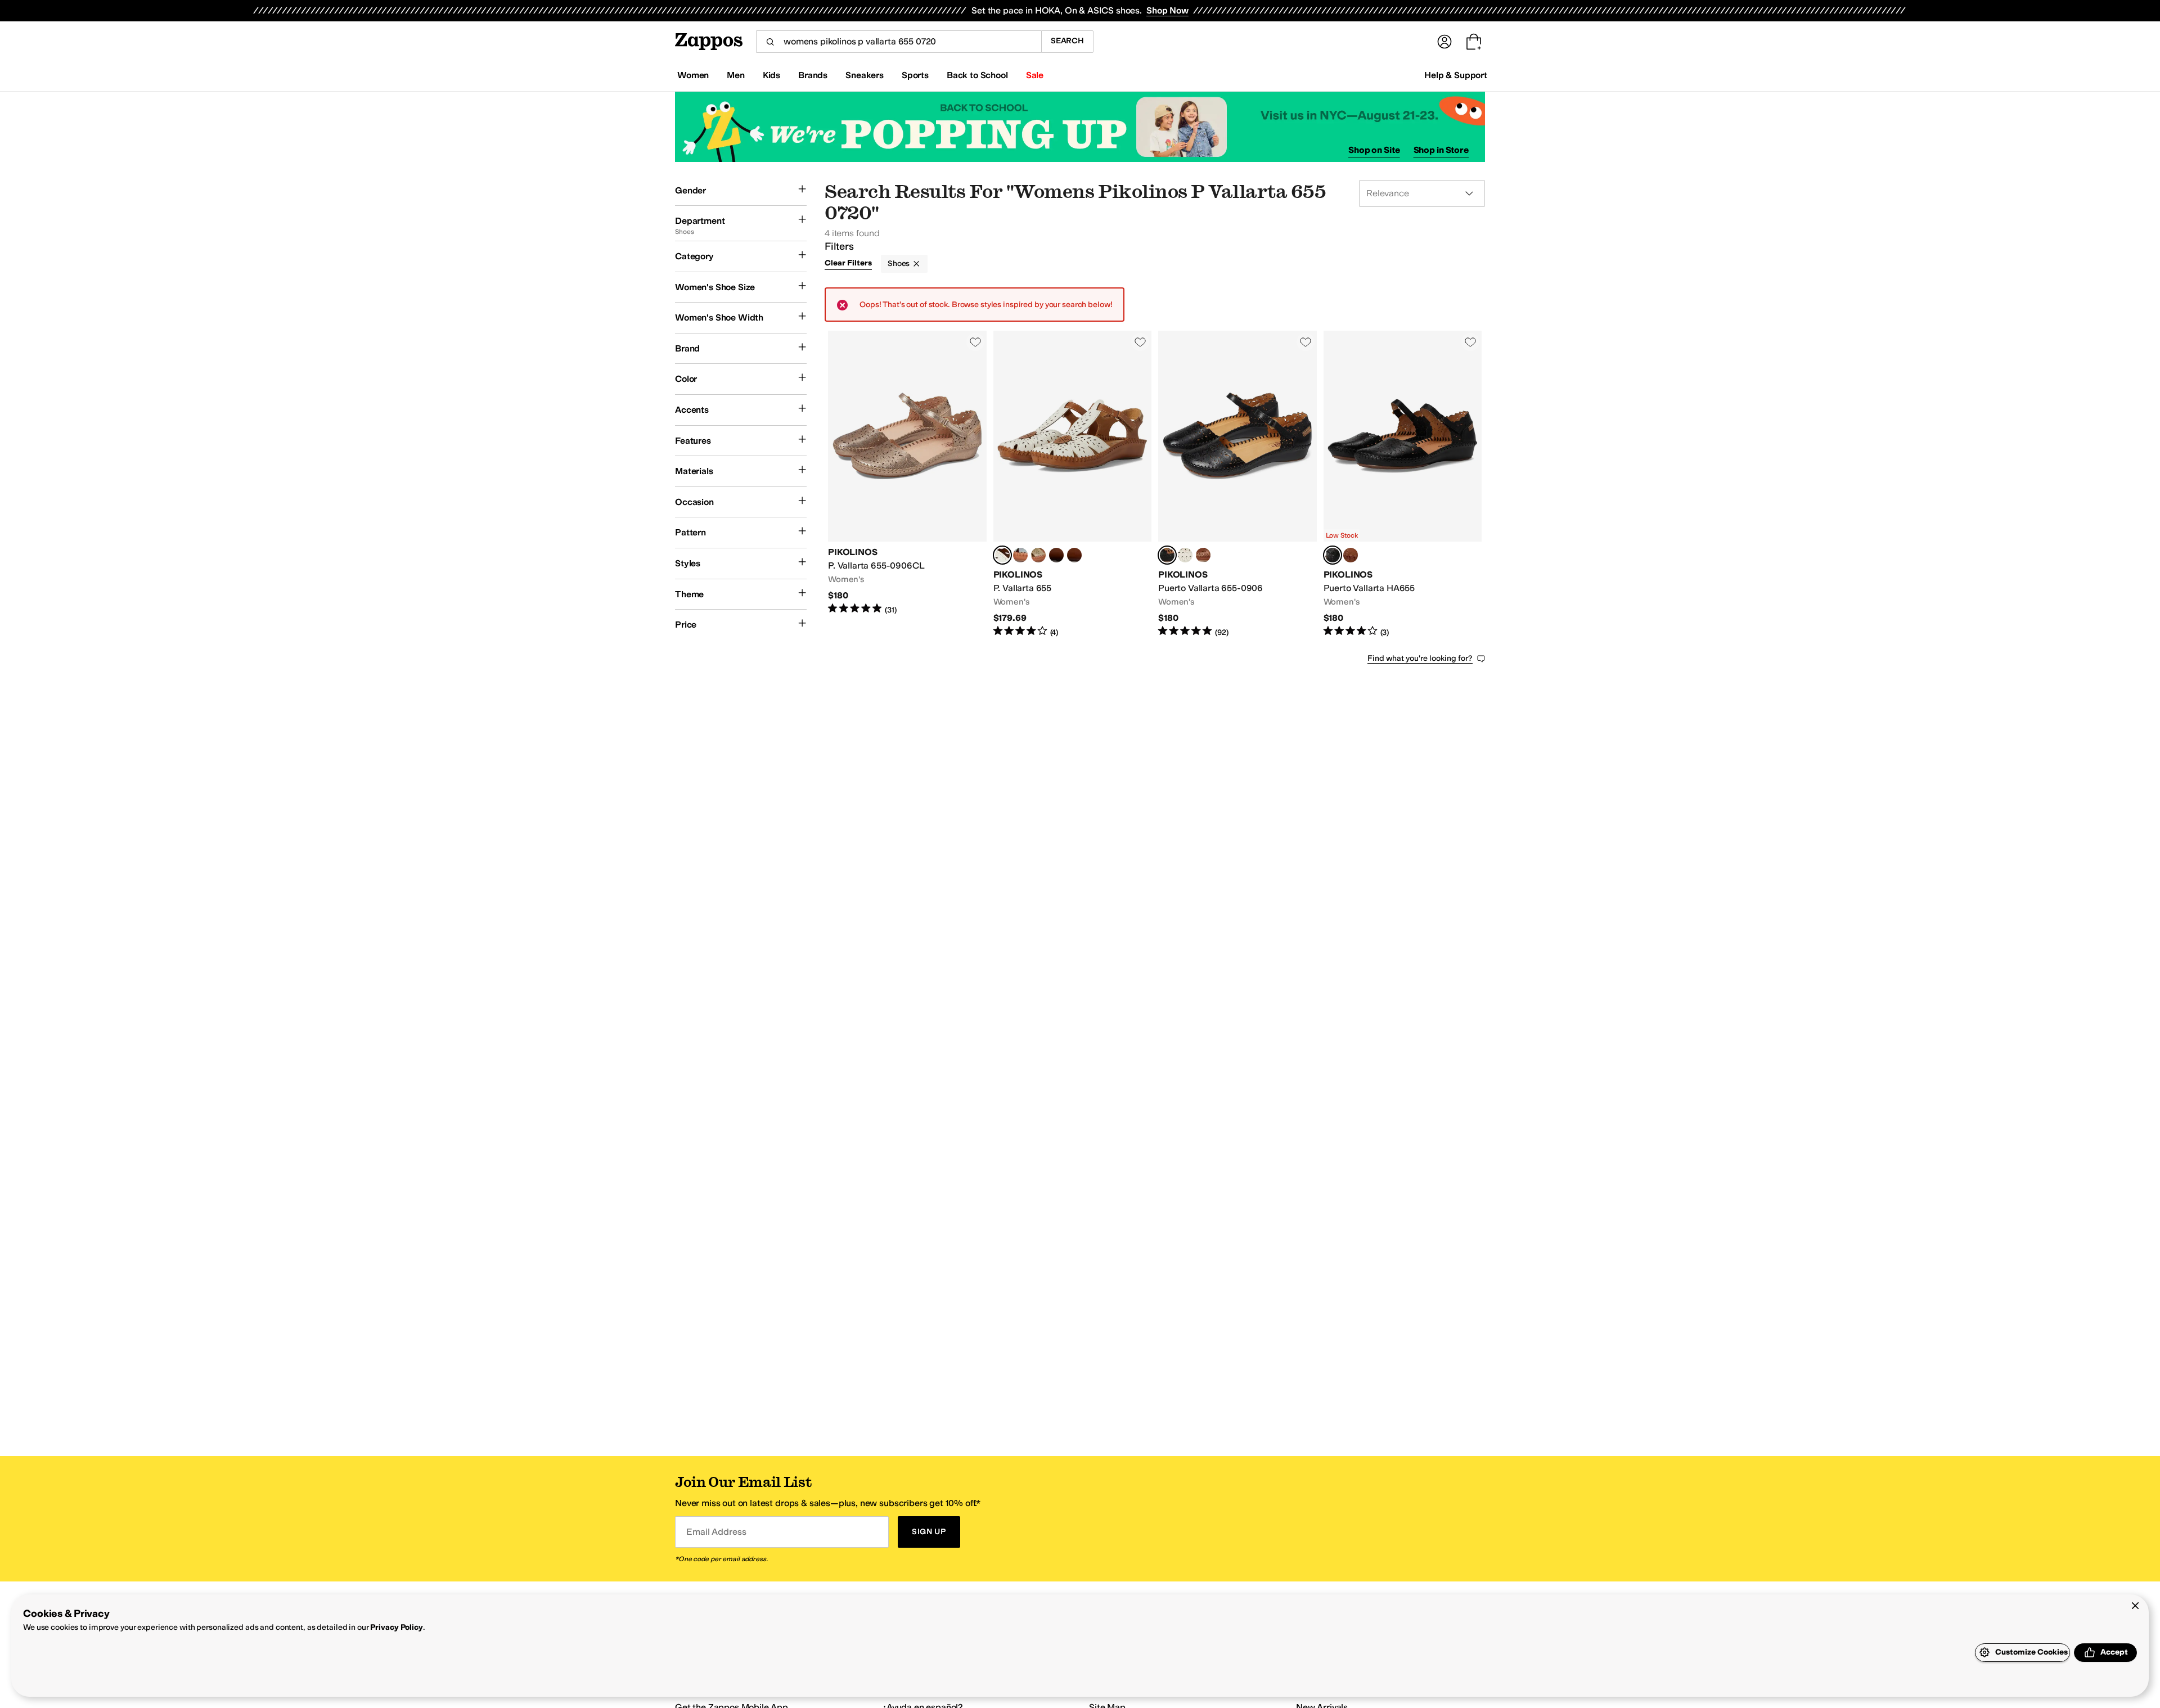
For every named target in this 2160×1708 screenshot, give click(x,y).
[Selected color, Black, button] (1167, 555)
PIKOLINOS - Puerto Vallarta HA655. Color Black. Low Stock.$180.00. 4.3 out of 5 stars (1403, 484)
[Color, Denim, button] (1020, 555)
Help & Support (1456, 75)
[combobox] (899, 42)
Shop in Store (1441, 150)
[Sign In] (1444, 42)
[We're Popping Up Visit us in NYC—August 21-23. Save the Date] (1080, 127)
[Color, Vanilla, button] (1074, 555)
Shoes (899, 263)
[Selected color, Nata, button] (1002, 555)
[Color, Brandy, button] (1203, 555)
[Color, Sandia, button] (1056, 555)
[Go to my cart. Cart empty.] (1474, 42)
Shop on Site (1374, 150)
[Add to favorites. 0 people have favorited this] (975, 342)
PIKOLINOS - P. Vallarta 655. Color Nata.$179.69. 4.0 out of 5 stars (1073, 484)
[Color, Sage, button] (1038, 555)
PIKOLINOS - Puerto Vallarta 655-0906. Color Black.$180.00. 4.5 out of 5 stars (1237, 484)
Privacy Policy (396, 1627)
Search (1067, 41)
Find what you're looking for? (1420, 658)
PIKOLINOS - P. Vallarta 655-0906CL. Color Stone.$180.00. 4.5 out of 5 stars (907, 484)
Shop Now (1167, 10)
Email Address (716, 1532)
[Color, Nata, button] (1185, 555)
